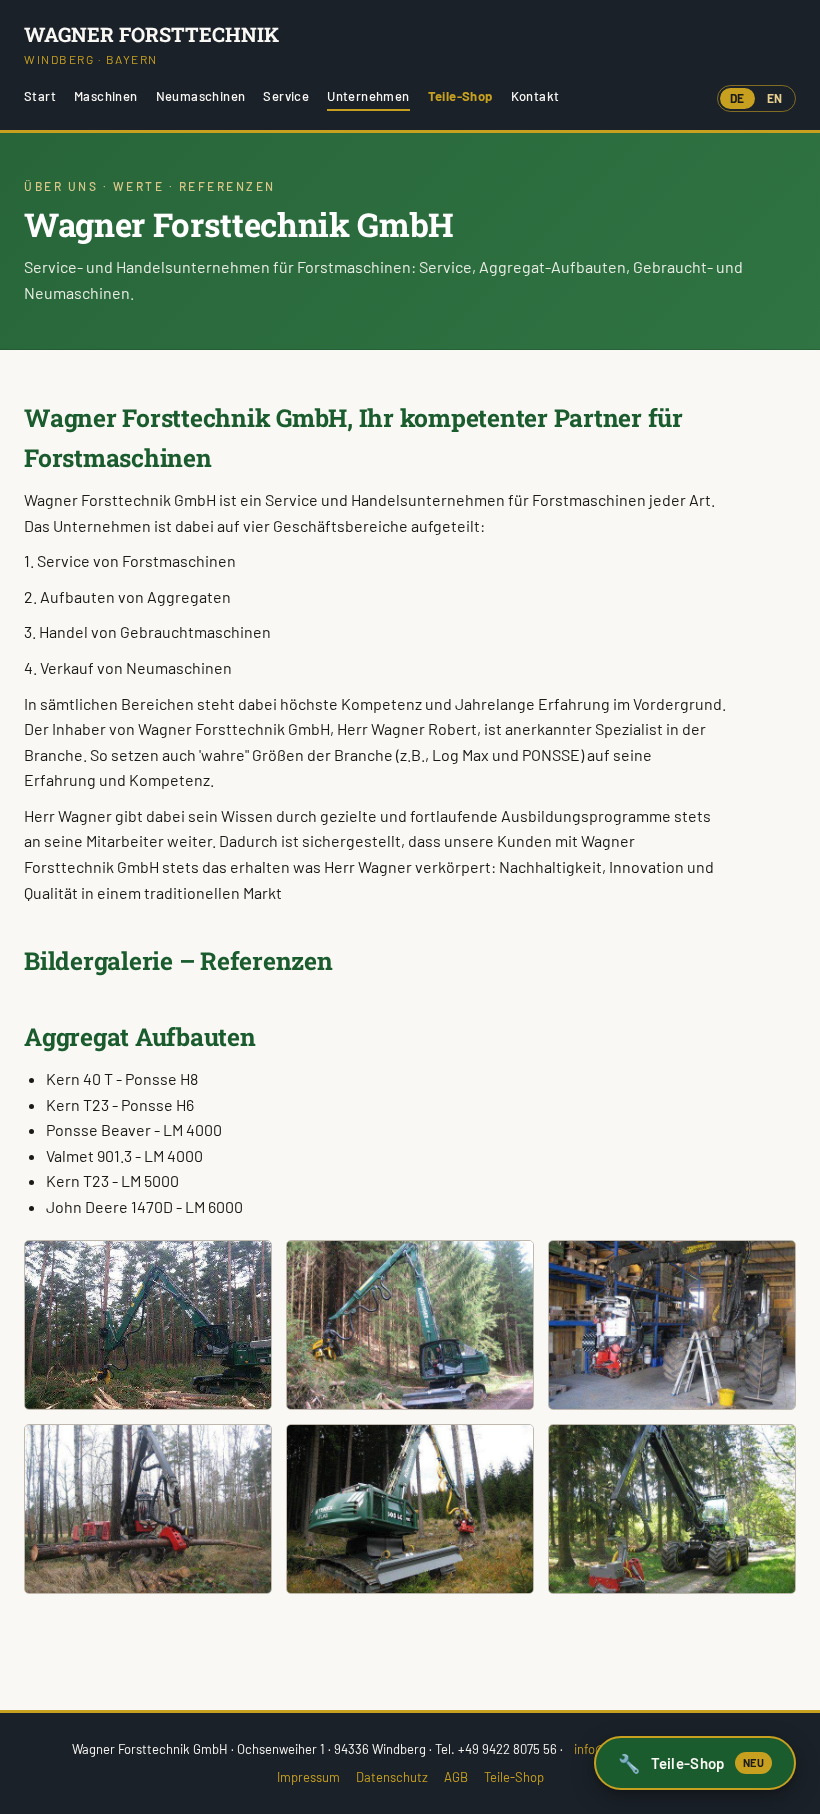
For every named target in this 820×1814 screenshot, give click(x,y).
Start (40, 96)
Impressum (308, 1777)
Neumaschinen (201, 96)
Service (286, 96)
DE (737, 98)
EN (775, 98)
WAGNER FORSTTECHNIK (151, 43)
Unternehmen (368, 96)
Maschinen (106, 96)
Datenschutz (392, 1777)
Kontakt (535, 96)
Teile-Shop (460, 96)
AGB (456, 1777)
